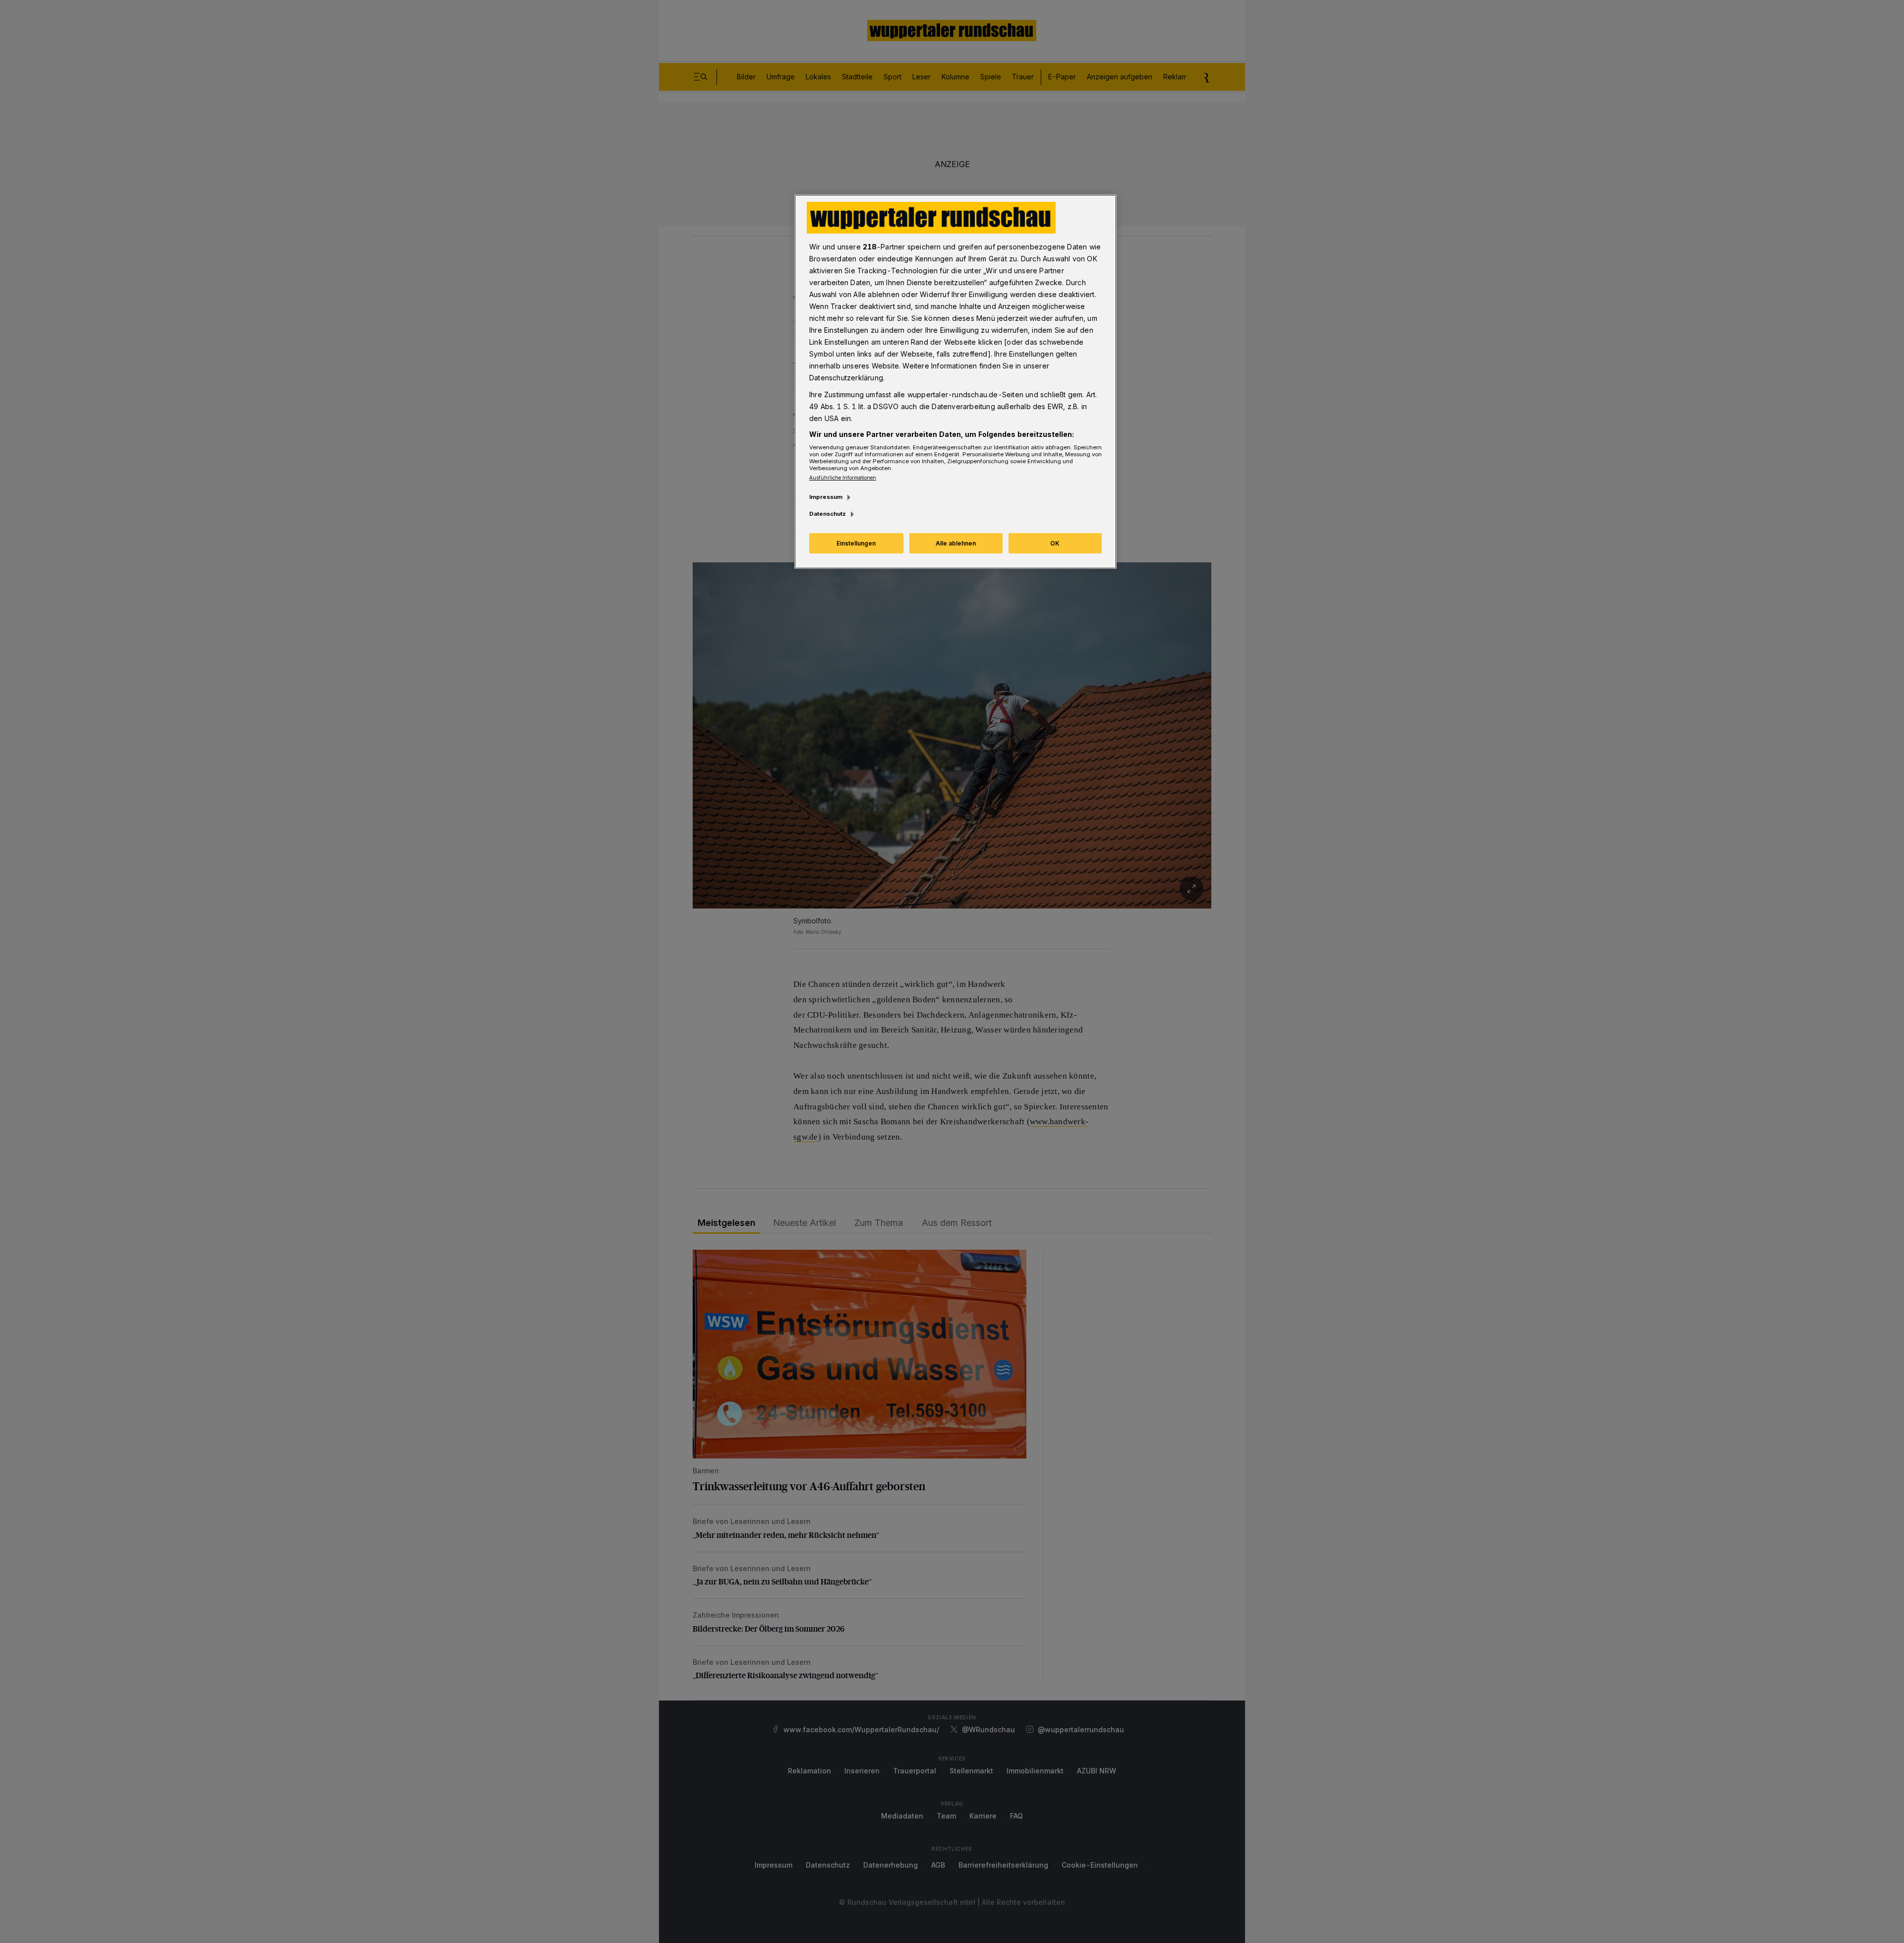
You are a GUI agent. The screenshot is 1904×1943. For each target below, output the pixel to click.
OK (1055, 543)
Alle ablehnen (956, 543)
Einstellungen (856, 543)
